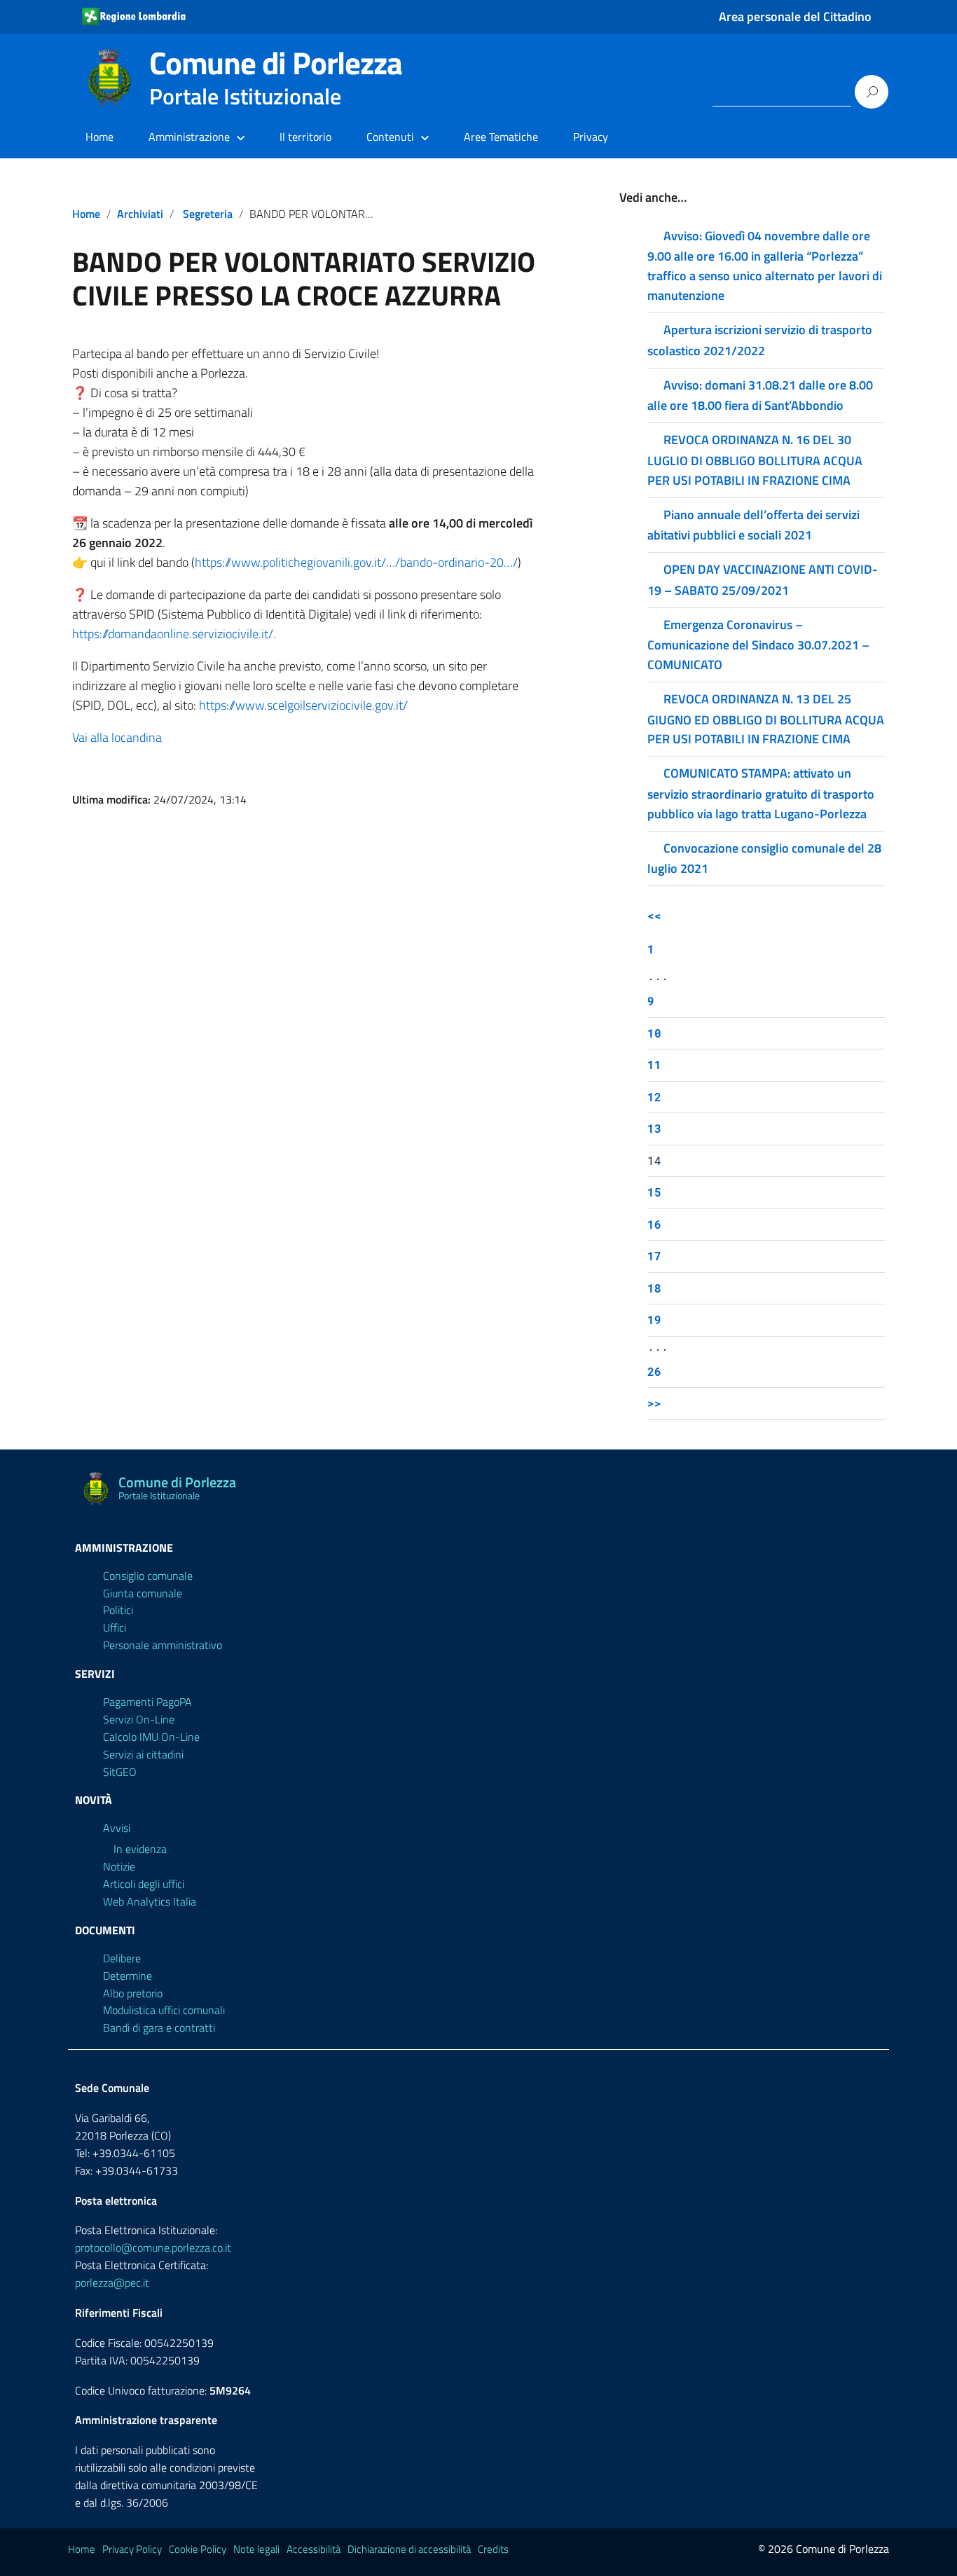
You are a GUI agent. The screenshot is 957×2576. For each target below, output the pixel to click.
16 (654, 1224)
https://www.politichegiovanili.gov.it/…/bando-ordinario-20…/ (356, 562)
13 (654, 1128)
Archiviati (140, 214)
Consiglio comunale (148, 1576)
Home (99, 137)
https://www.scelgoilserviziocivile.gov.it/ (303, 705)
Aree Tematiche (501, 137)
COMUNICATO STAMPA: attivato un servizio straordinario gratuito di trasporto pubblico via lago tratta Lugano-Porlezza (761, 793)
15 (654, 1192)
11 (654, 1065)
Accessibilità (314, 2549)
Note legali (256, 2549)
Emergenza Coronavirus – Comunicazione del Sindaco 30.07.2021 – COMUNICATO (758, 645)
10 (654, 1033)
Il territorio (305, 137)
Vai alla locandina (117, 737)
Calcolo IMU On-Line (151, 1737)
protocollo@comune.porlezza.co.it (153, 2247)
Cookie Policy (198, 2549)
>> (654, 1403)
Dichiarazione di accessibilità (409, 2549)
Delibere (122, 1958)
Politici (118, 1610)
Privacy (591, 137)
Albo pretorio (133, 1993)
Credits (493, 2549)
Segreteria (208, 214)
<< (654, 915)
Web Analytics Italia (150, 1901)
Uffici (115, 1627)
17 (654, 1256)
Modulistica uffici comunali (164, 2010)
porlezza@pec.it (112, 2282)
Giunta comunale (143, 1593)
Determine (128, 1976)
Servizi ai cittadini (143, 1754)
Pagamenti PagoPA (147, 1702)
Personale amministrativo (163, 1645)
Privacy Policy (132, 2549)
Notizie (119, 1866)
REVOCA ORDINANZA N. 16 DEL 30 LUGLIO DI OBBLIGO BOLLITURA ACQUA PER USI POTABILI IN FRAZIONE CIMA (755, 460)
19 (654, 1320)
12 (654, 1097)
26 (654, 1371)
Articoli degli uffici (144, 1884)
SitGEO (120, 1772)
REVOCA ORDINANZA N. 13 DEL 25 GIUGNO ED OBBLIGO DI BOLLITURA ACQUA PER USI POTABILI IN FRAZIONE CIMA (766, 719)
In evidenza (140, 1849)
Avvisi (117, 1828)
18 (654, 1288)
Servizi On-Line (139, 1719)
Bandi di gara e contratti (159, 2027)
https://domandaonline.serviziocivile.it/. (174, 634)
